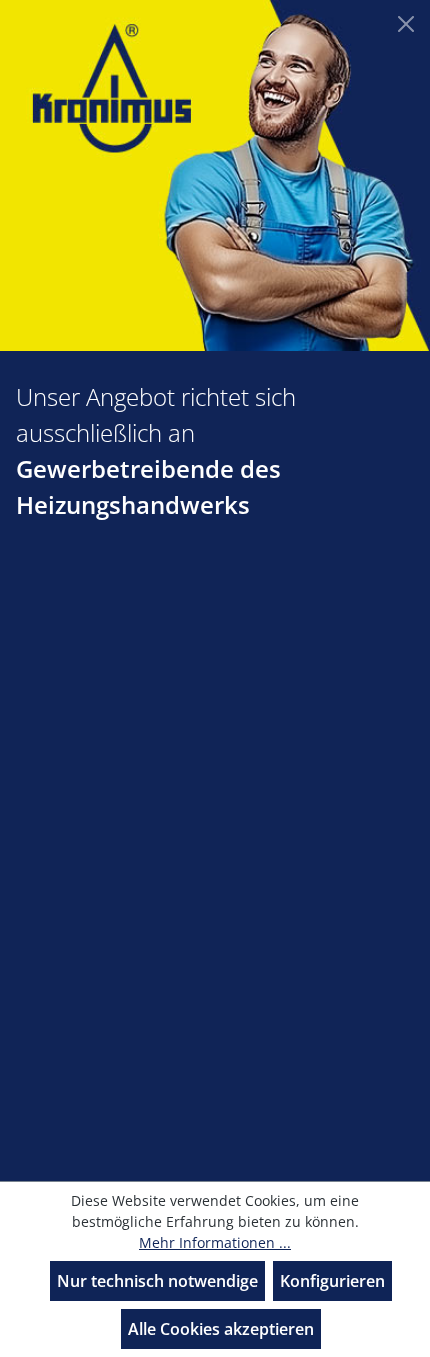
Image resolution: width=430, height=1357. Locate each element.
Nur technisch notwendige (157, 1281)
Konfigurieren (332, 1281)
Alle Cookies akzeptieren (221, 1329)
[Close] (406, 24)
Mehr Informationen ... (215, 1242)
